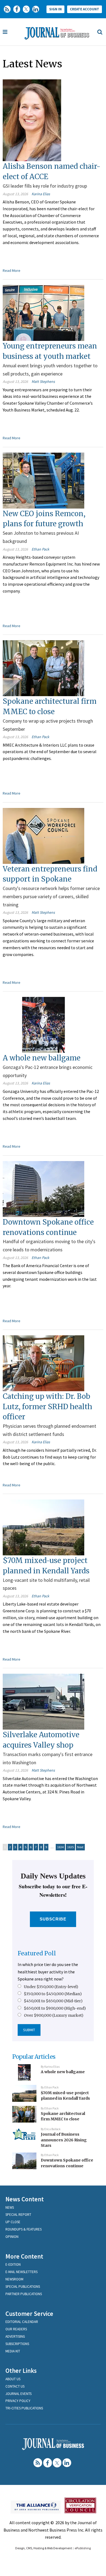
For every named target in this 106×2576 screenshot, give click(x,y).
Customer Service (29, 2314)
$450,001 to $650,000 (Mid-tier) (53, 2001)
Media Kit (13, 2351)
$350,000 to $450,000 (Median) (53, 1994)
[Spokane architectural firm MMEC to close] (43, 668)
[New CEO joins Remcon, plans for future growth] (43, 480)
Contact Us (15, 2386)
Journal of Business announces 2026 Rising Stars (64, 2140)
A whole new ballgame (42, 1058)
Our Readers (16, 2329)
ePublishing (83, 2548)
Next (80, 1847)
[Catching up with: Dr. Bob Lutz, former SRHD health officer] (43, 1363)
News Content (25, 2199)
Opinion (12, 2237)
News (10, 2207)
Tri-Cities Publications (24, 2408)
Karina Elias (41, 194)
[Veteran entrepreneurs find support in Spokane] (43, 835)
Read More (12, 270)
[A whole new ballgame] (43, 1024)
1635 (70, 1847)
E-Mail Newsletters (21, 2272)
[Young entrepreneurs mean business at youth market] (43, 312)
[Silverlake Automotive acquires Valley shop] (43, 1701)
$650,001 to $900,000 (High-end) (55, 2008)
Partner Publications (24, 2294)
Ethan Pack (40, 549)
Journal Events (18, 2394)
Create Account (85, 9)
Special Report (18, 2215)
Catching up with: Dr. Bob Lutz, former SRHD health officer (47, 1406)
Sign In (55, 9)
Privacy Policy (18, 2401)
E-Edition (13, 2264)
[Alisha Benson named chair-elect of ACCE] (32, 120)
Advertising (15, 2336)
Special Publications (23, 2287)
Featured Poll (37, 1953)
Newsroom (14, 2279)
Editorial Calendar (22, 2322)
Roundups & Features (24, 2229)
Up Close (13, 2222)
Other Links (21, 2371)
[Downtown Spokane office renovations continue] (43, 1188)
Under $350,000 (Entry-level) (51, 1987)
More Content (24, 2256)
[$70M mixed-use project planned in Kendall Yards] (43, 1527)
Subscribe (53, 1919)
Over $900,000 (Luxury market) (54, 2015)
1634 (60, 1847)
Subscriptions (17, 2344)
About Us (13, 2379)
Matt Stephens (43, 381)
